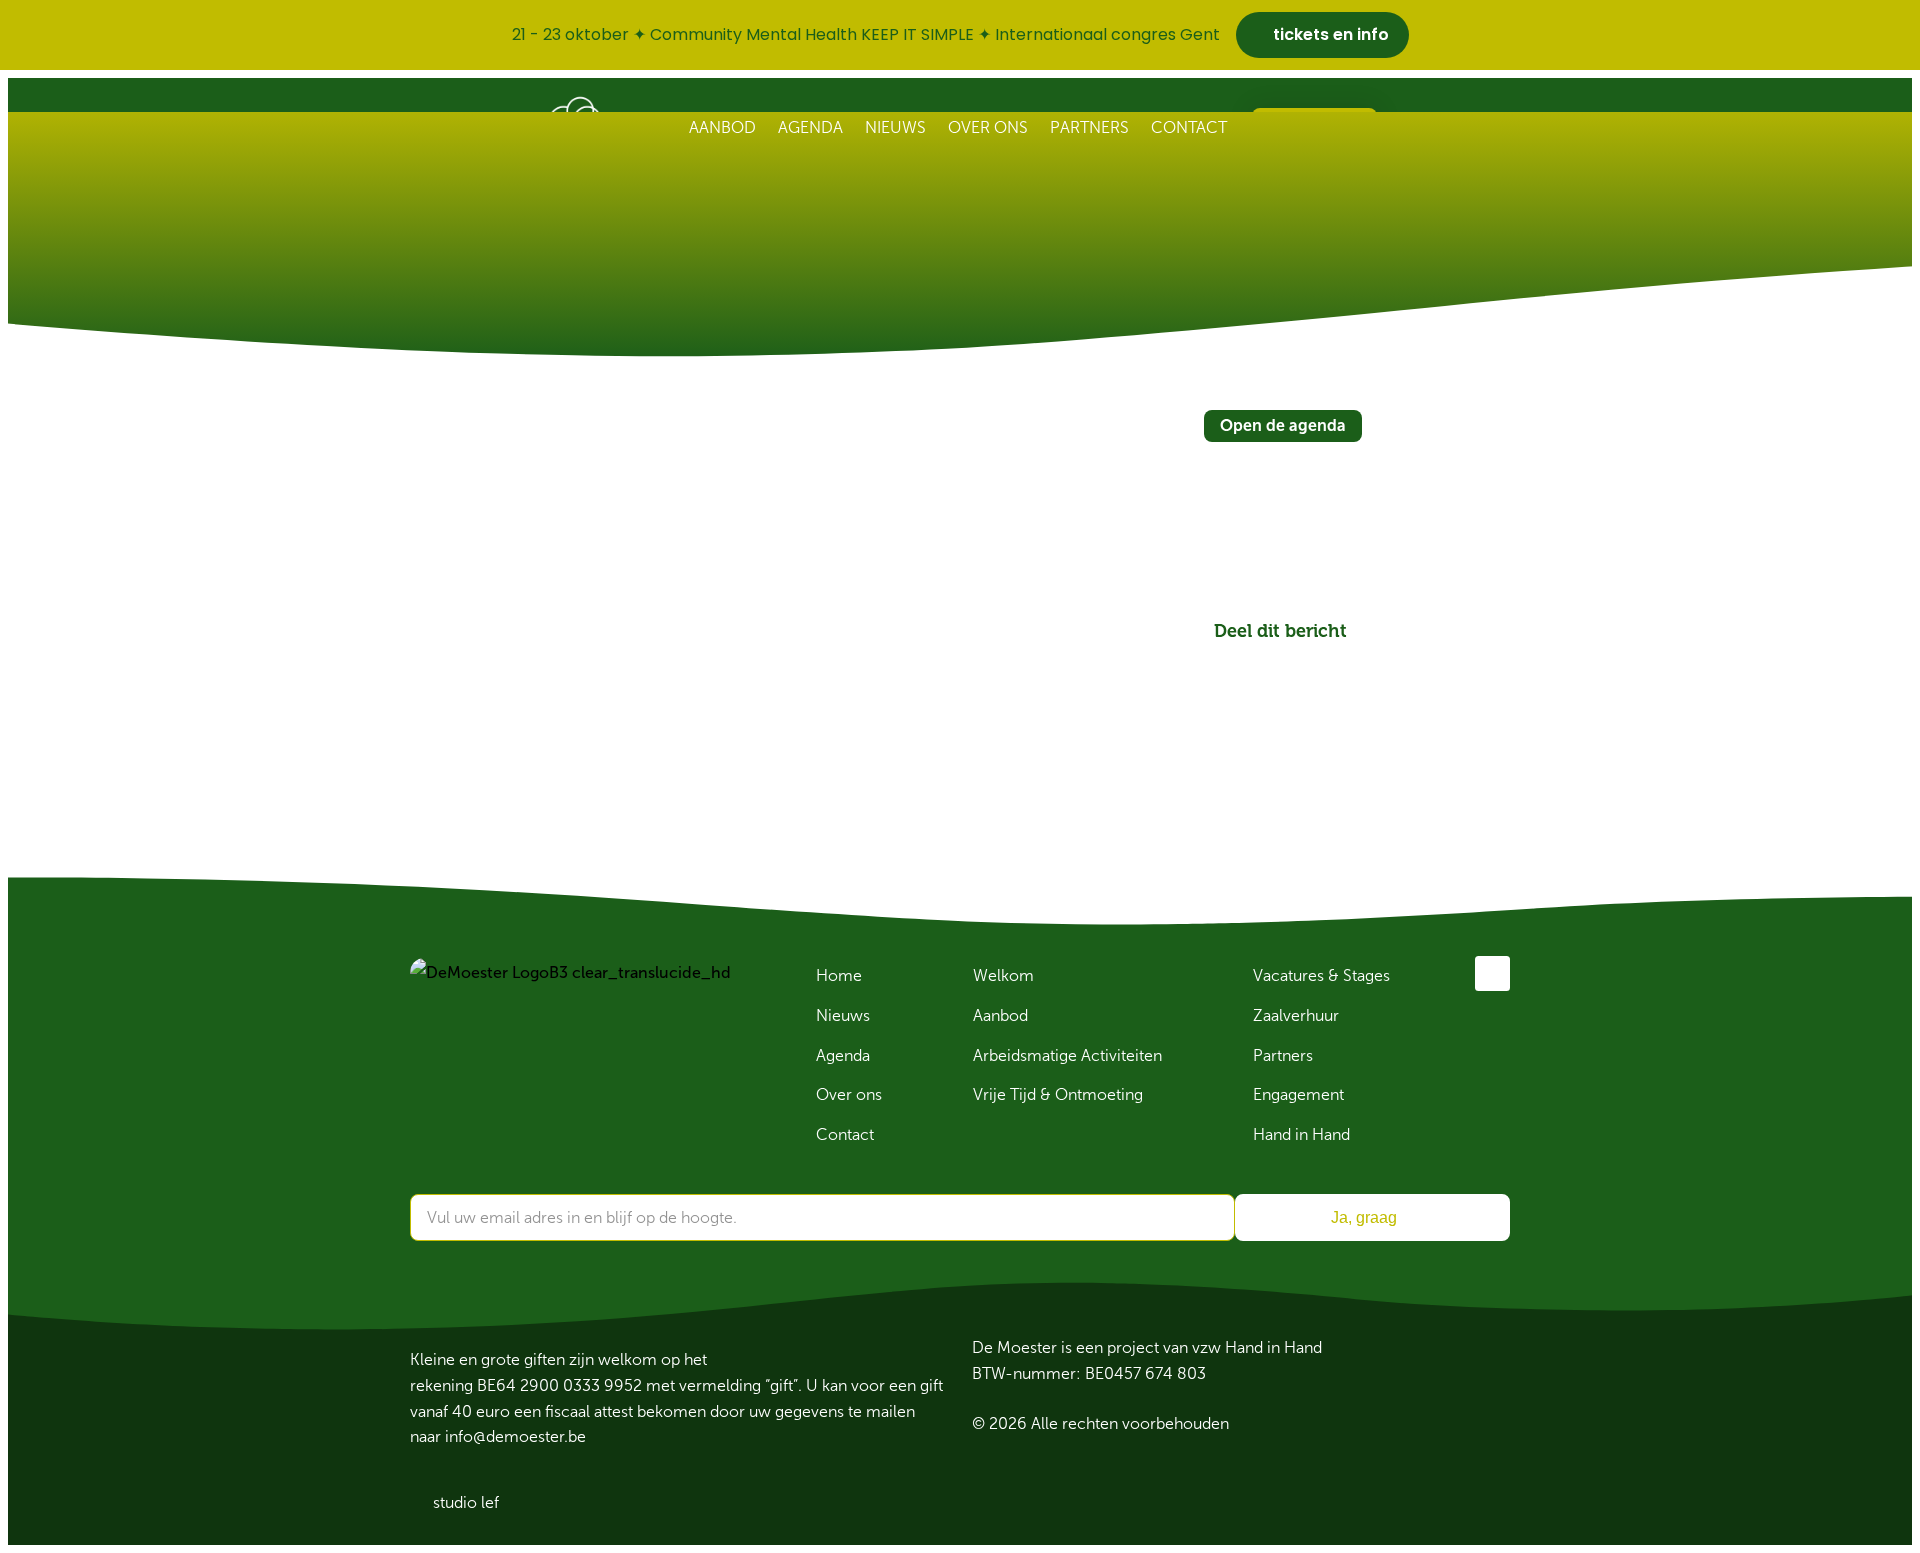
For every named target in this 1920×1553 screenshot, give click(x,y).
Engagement (1298, 1094)
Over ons (988, 127)
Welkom (1003, 975)
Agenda (810, 127)
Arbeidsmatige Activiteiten (1067, 1055)
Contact (1189, 127)
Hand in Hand (1301, 1134)
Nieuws (895, 127)
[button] (1218, 656)
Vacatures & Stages (1321, 975)
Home (839, 975)
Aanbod (722, 127)
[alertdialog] (960, 35)
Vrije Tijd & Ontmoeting (1058, 1094)
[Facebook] (1492, 973)
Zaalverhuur (1296, 1015)
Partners (1089, 127)
